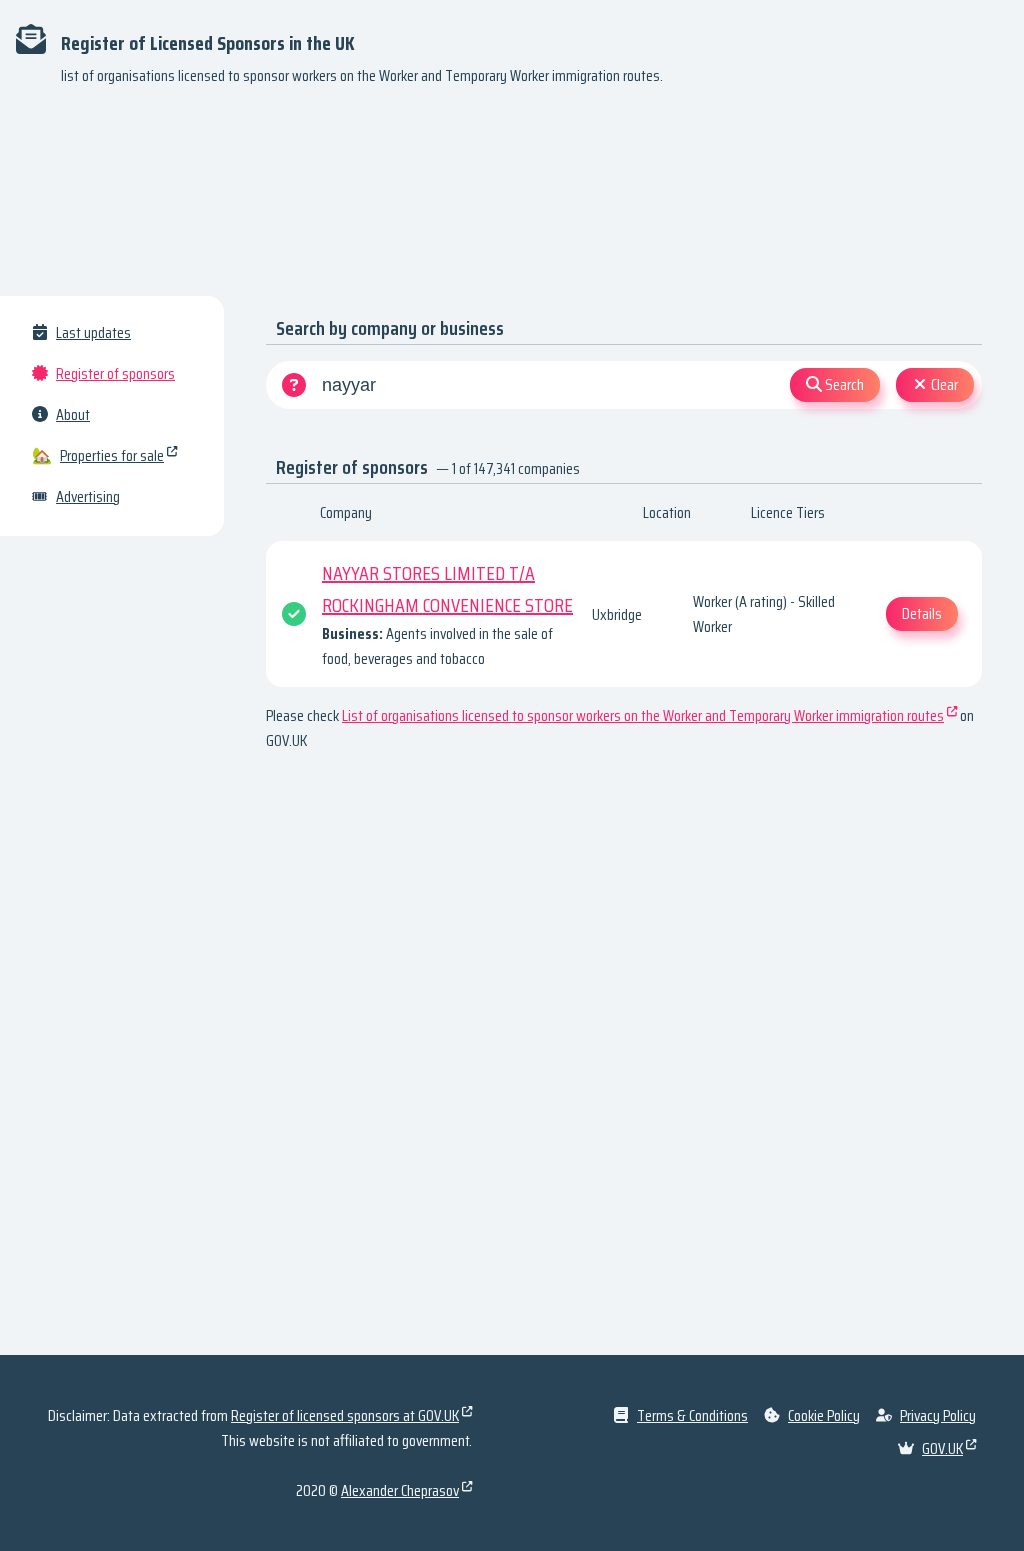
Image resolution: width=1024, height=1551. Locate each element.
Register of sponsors (115, 373)
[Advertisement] (512, 200)
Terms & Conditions (692, 1415)
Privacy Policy (938, 1415)
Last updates (93, 332)
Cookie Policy (824, 1415)
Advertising (88, 496)
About (73, 414)
